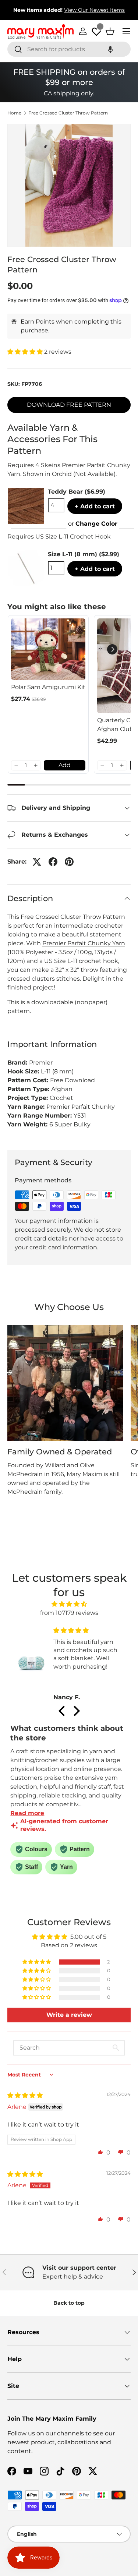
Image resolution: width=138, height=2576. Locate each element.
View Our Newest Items (94, 10)
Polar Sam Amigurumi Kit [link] (48, 687)
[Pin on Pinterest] (69, 862)
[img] (69, 1604)
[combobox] (69, 49)
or (93, 524)
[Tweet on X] (37, 862)
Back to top (69, 2303)
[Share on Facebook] (53, 862)
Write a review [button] (69, 2015)
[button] (110, 49)
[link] (48, 649)
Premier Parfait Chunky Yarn (84, 943)
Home (14, 113)
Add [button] (65, 765)
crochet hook (98, 961)
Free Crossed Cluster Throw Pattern (68, 113)
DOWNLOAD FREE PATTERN (69, 405)
